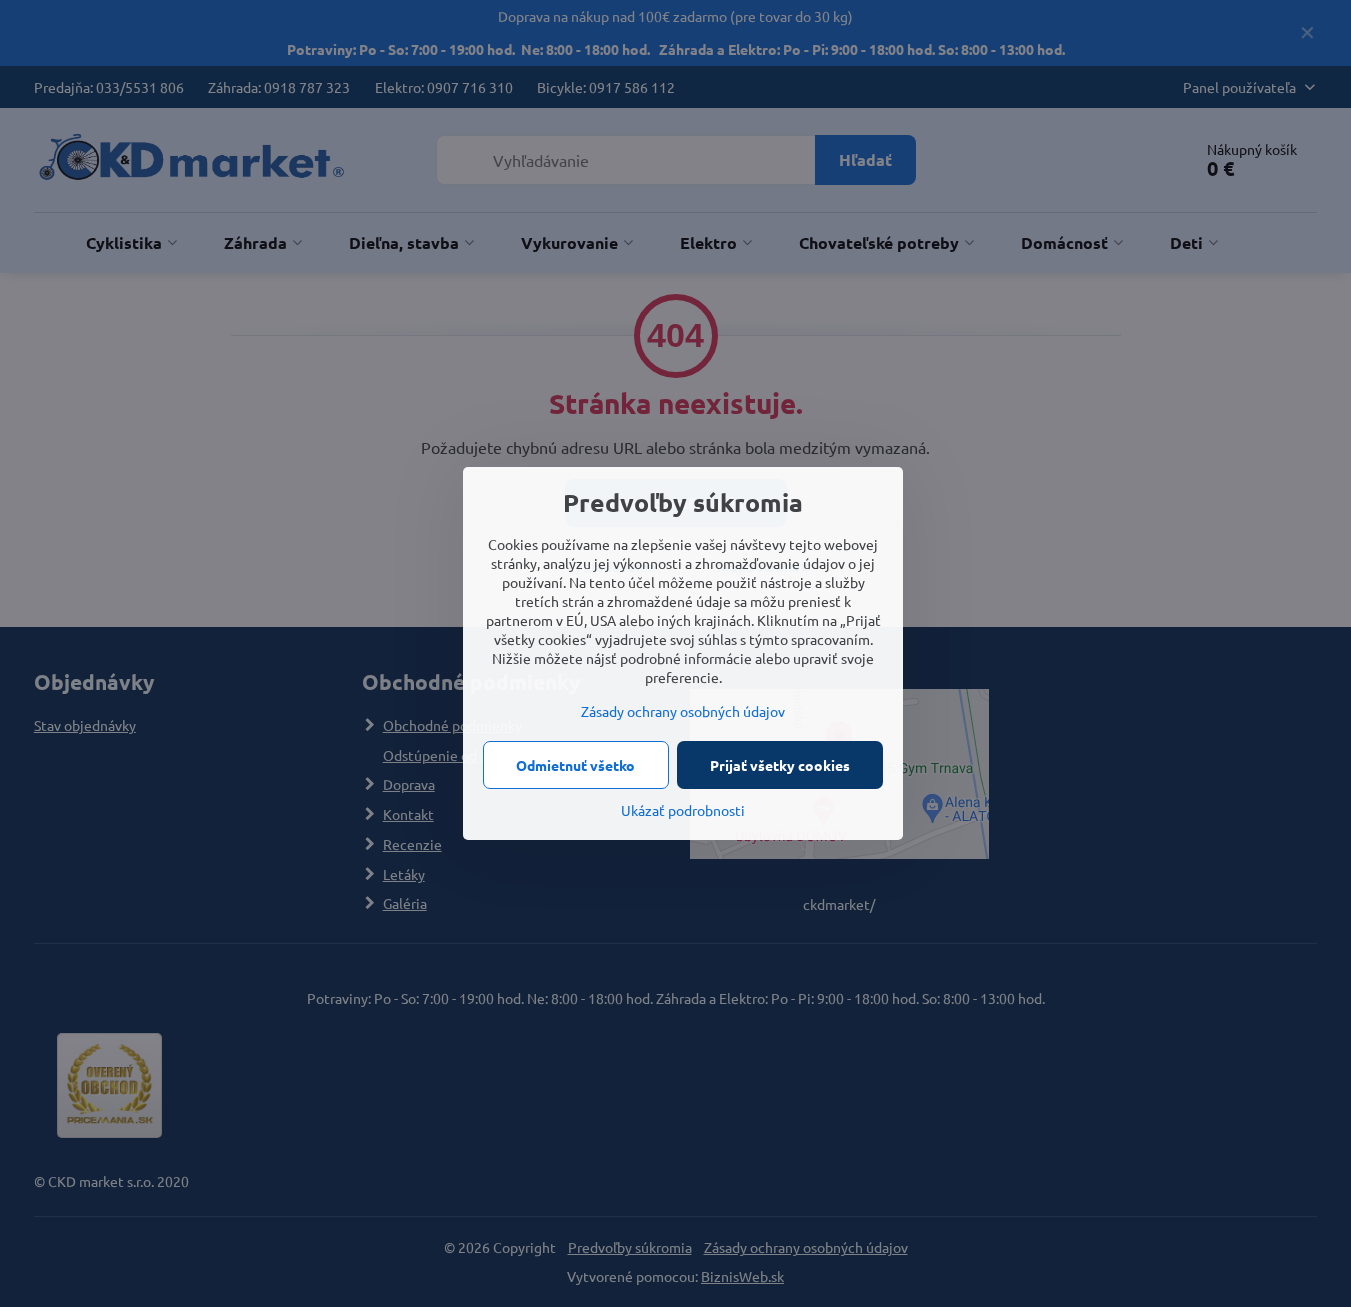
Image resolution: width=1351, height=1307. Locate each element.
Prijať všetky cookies (780, 765)
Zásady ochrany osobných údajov (683, 711)
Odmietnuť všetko (575, 765)
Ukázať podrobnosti (683, 810)
